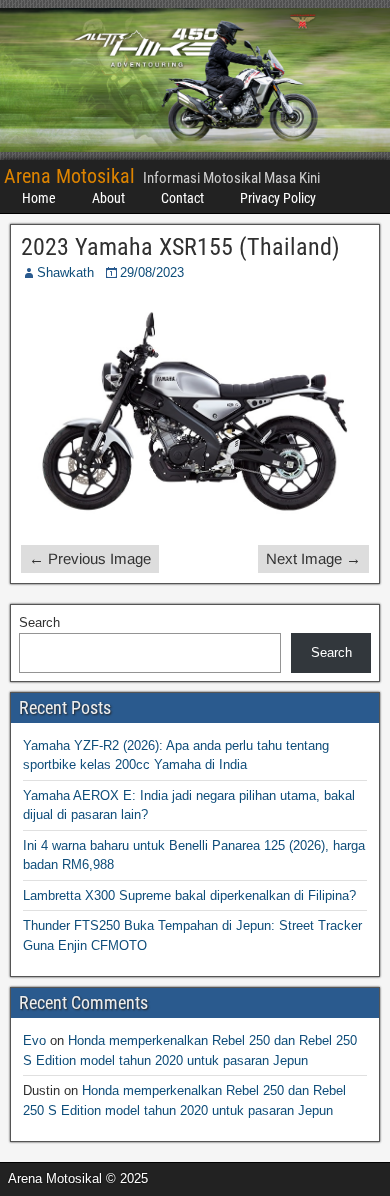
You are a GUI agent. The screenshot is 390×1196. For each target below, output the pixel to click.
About (108, 198)
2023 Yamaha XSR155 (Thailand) (180, 247)
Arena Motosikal (69, 176)
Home (39, 198)
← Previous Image (90, 558)
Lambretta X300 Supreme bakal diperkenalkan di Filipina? (189, 895)
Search (39, 622)
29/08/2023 (152, 272)
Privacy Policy (278, 198)
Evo (34, 1040)
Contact (182, 198)
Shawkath (65, 272)
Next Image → (313, 558)
